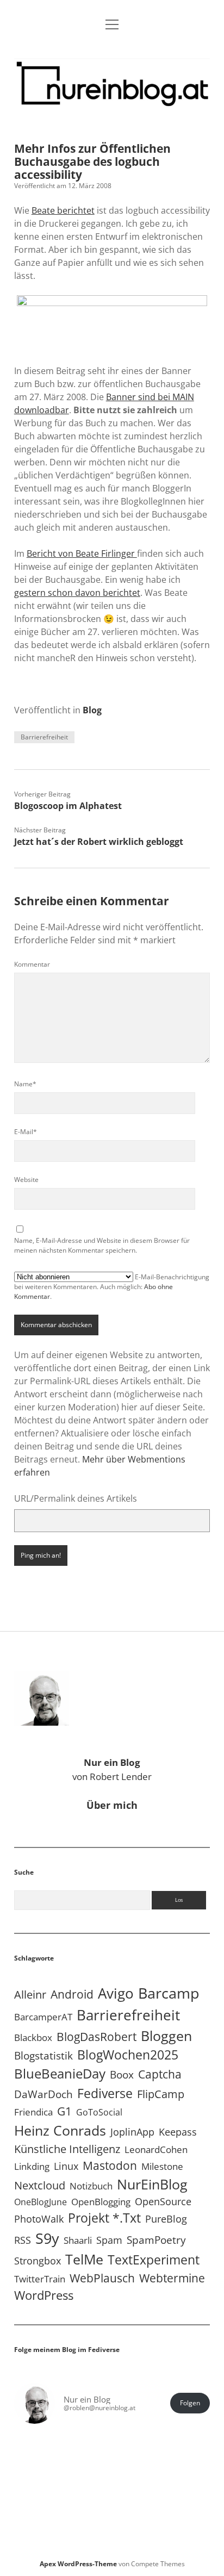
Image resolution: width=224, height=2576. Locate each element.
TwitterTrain (40, 2279)
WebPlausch (102, 2278)
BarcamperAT (43, 2017)
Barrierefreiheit (44, 737)
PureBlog (166, 2219)
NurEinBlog (152, 2184)
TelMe (84, 2259)
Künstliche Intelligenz (67, 2149)
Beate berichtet (63, 210)
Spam (109, 2240)
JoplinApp (132, 2132)
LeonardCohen (156, 2149)
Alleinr (30, 1995)
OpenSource (163, 2201)
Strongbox (38, 2261)
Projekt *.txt (104, 2218)
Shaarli (78, 2240)
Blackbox (33, 2037)
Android (72, 1994)
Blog (92, 710)
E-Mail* (26, 1132)
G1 (64, 2111)
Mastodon (110, 2166)
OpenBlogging (101, 2202)
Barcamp (169, 1993)
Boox (122, 2075)
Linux (66, 2166)
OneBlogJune (41, 2202)
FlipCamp (161, 2094)
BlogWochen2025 (128, 2055)
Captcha (160, 2074)
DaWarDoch (43, 2094)
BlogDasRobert (97, 2037)
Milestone (162, 2166)
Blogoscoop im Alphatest (68, 806)
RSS (23, 2240)
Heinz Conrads (60, 2130)
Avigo (116, 1993)
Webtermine (172, 2278)
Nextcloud (40, 2185)
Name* (25, 1084)
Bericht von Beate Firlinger (82, 553)
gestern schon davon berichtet (77, 593)
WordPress (44, 2295)
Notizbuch (91, 2186)
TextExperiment (154, 2260)
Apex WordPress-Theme (78, 2564)
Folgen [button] (190, 2403)
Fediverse (105, 2093)
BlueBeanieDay (60, 2074)
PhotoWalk (39, 2219)
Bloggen (166, 2036)
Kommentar (32, 964)
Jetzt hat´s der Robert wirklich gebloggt (99, 842)
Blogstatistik (43, 2056)
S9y (47, 2238)
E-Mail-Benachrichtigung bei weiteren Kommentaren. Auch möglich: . (112, 1287)
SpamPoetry (156, 2240)
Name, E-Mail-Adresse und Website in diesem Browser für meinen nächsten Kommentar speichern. (102, 1245)
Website (26, 1180)
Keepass (178, 2132)
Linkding (32, 2166)
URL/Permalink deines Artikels (76, 1498)
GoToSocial (99, 2112)
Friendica (33, 2112)
